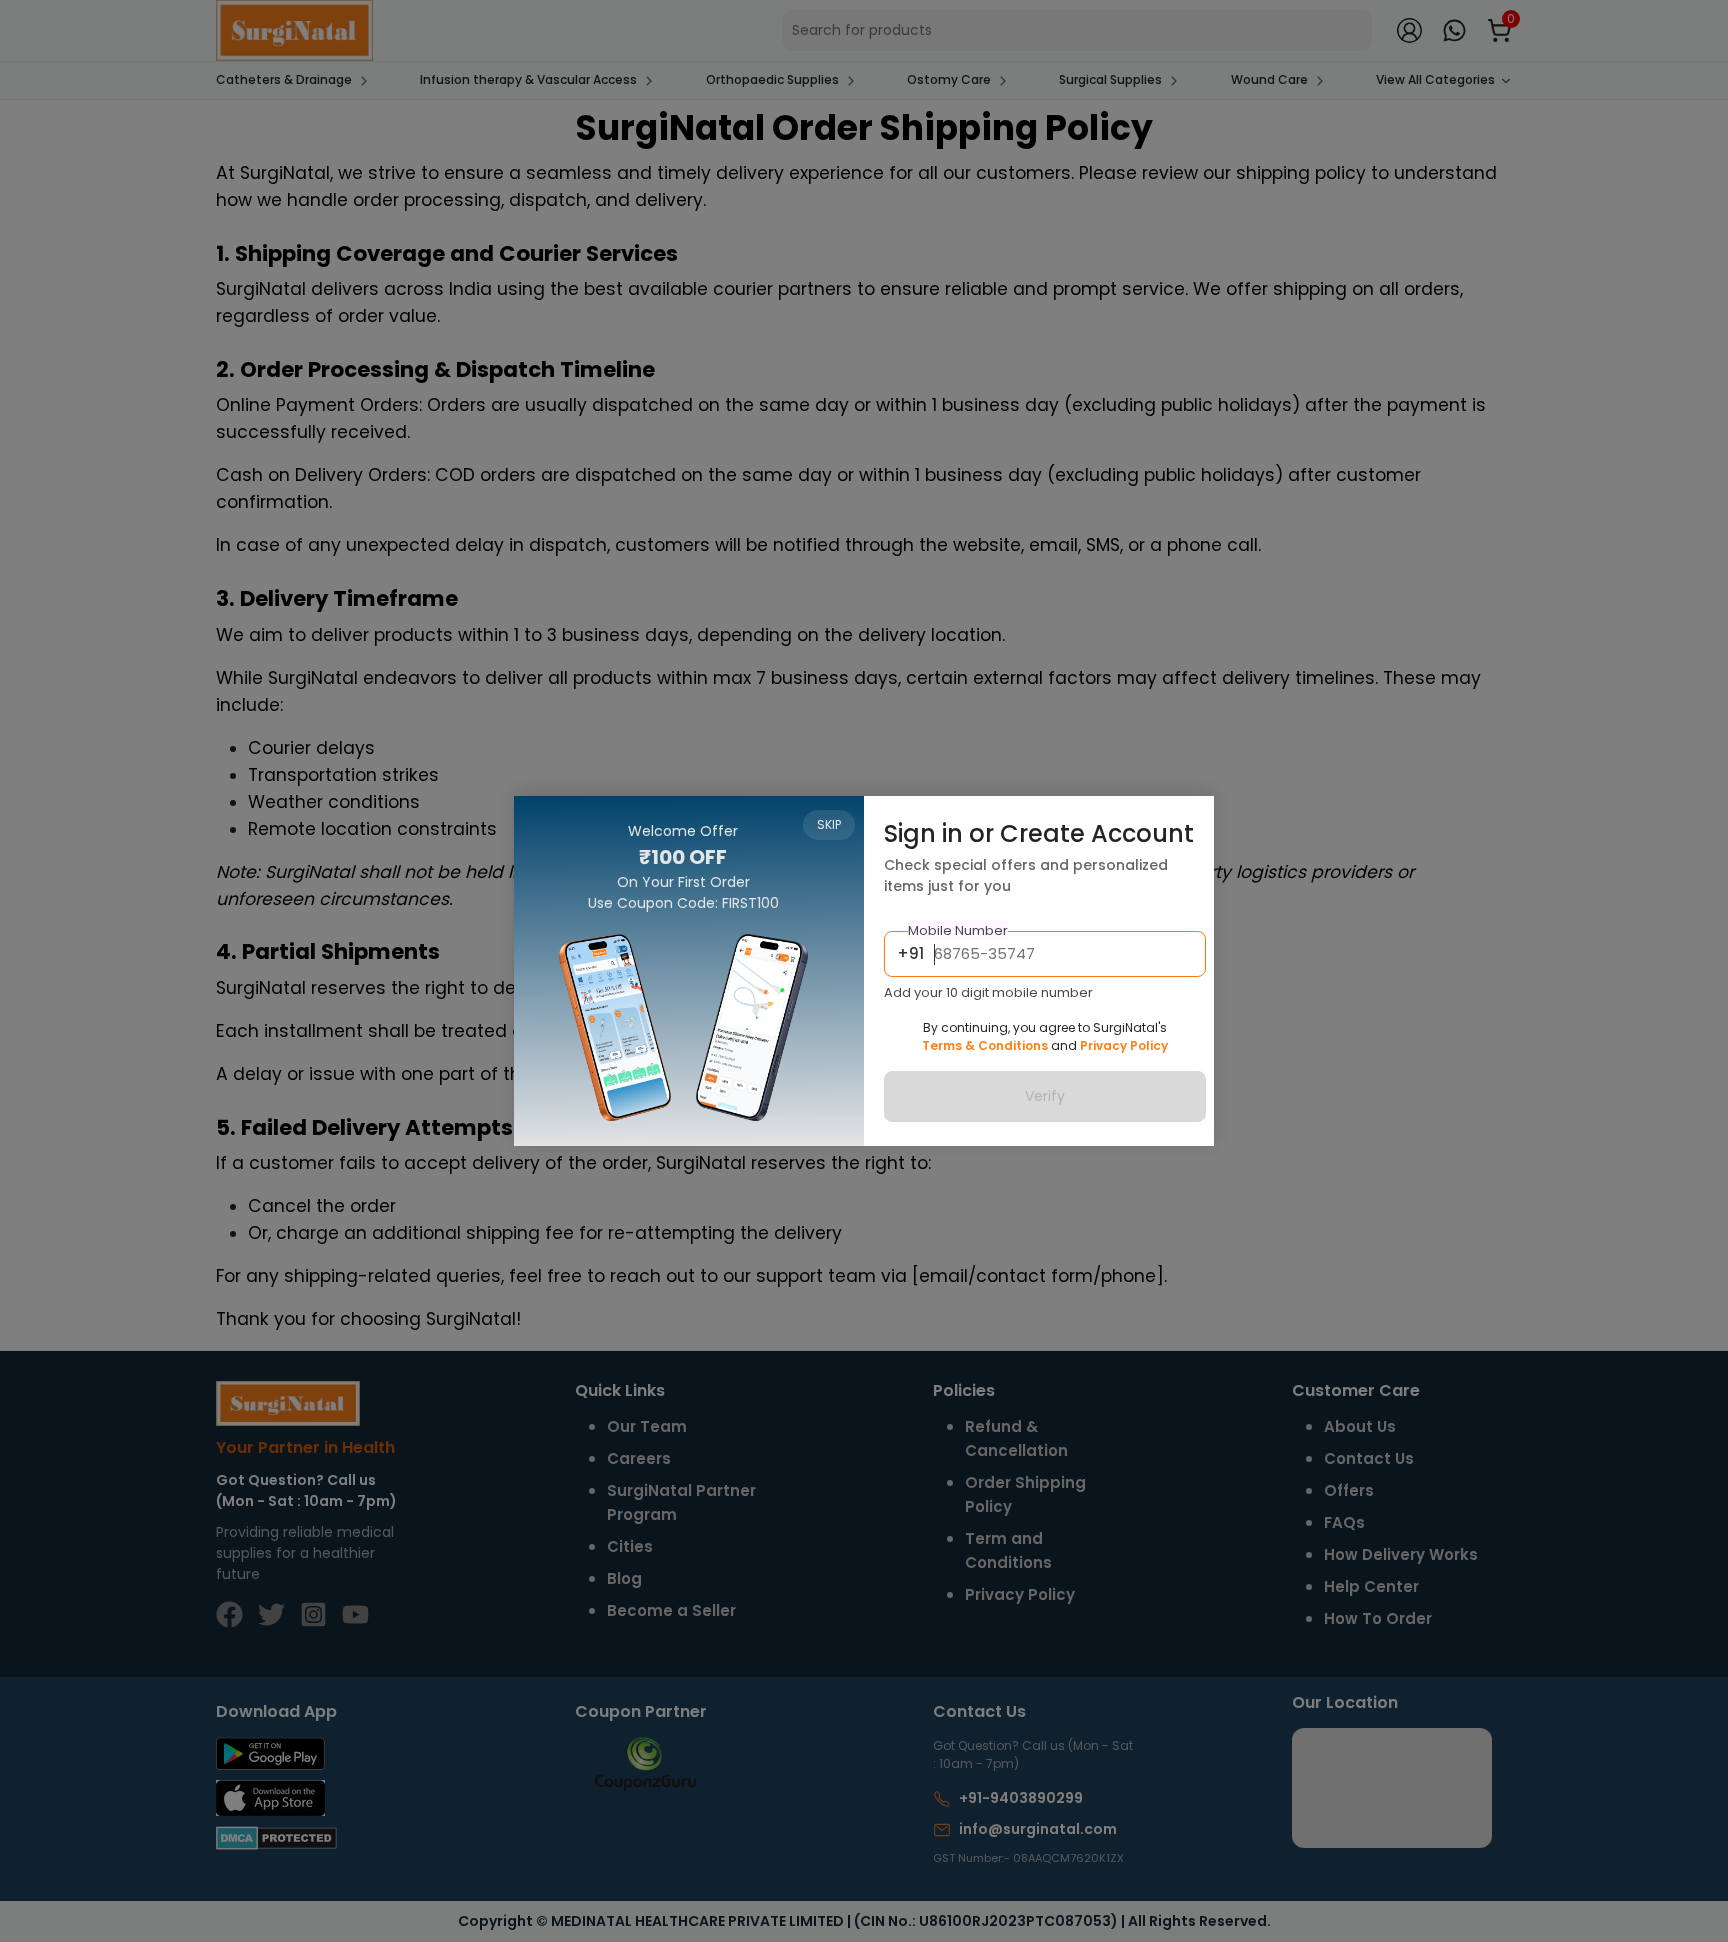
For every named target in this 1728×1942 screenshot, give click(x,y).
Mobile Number (958, 930)
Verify (1045, 1096)
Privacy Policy (1124, 1045)
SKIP (829, 824)
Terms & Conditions (985, 1045)
